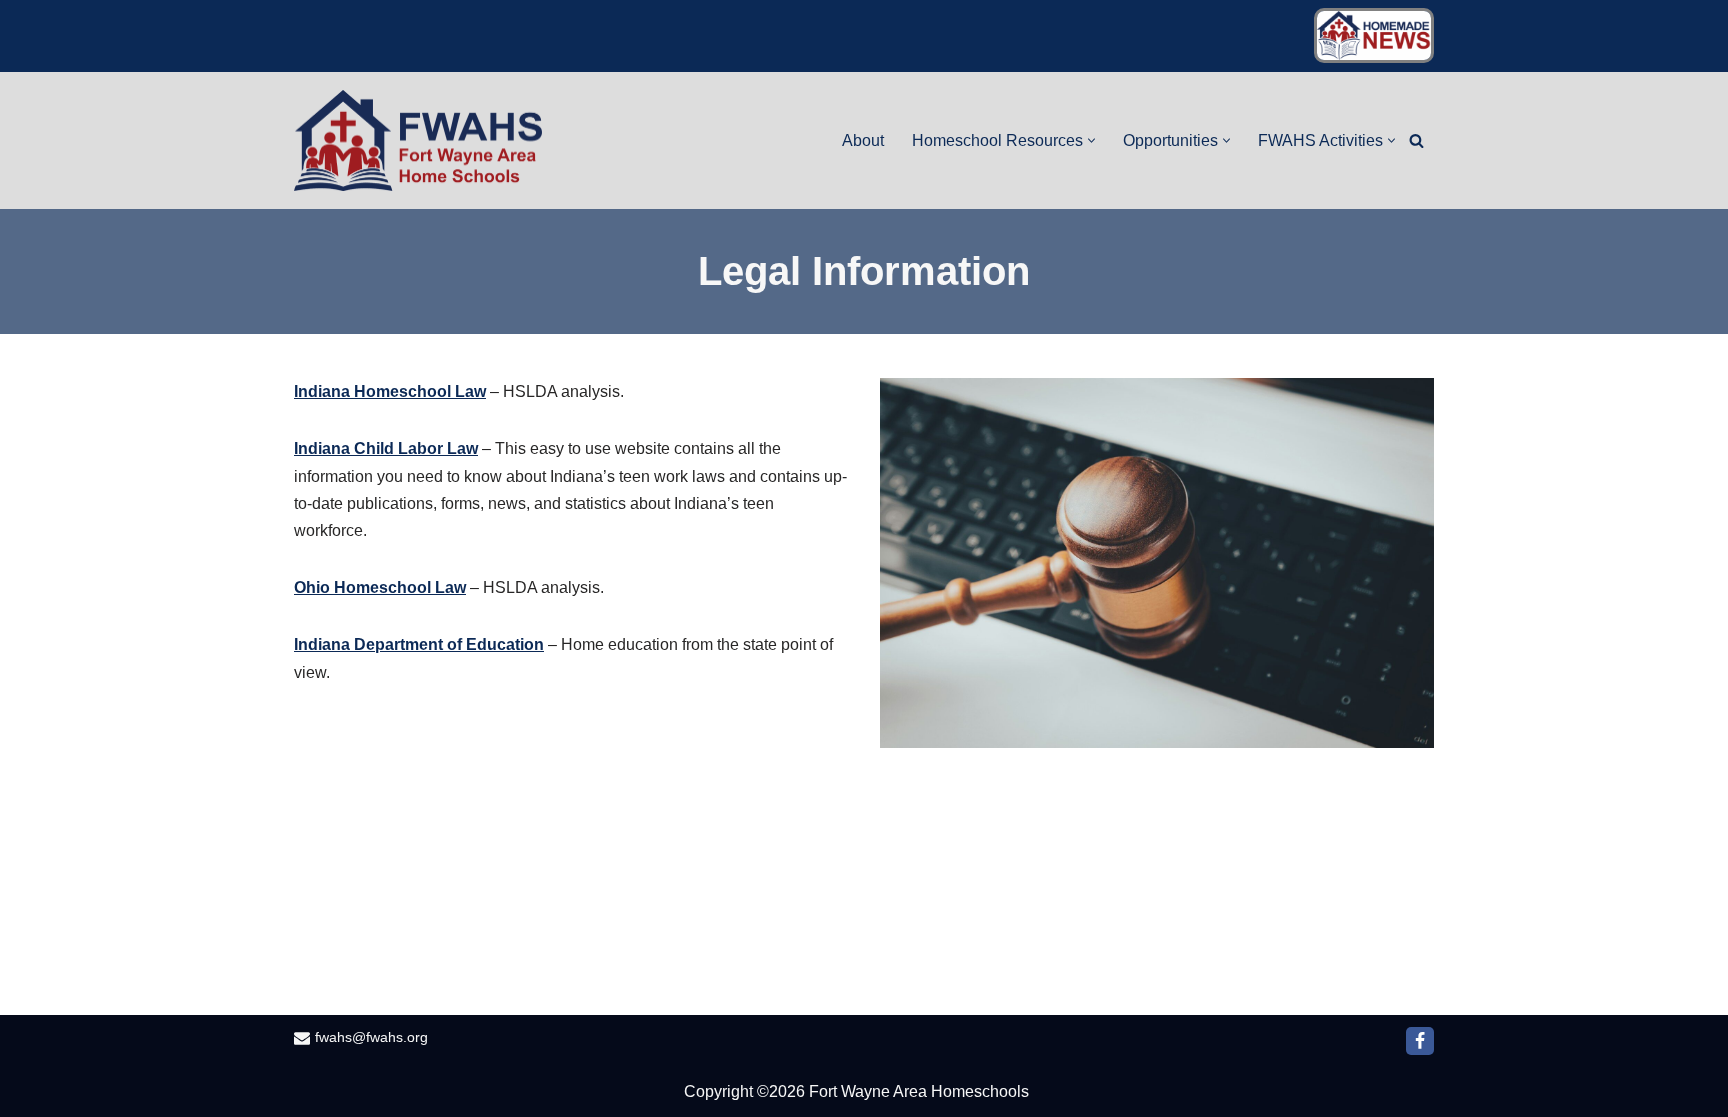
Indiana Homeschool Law (390, 391)
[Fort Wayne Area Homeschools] (419, 140)
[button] (1091, 140)
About (863, 140)
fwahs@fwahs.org (371, 1037)
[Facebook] (1420, 1041)
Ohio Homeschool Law (380, 587)
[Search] (1416, 140)
